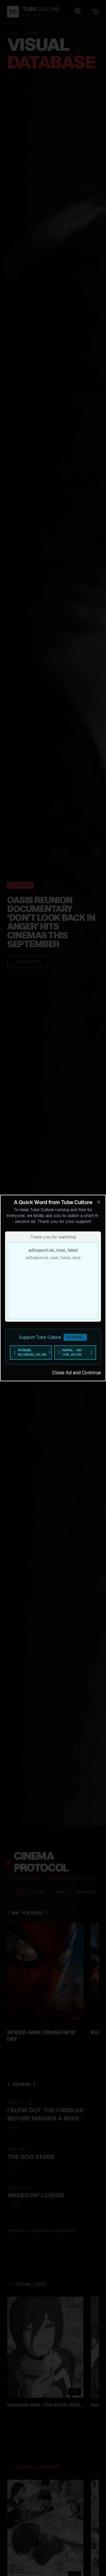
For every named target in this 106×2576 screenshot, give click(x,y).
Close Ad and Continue (77, 1373)
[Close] (99, 1202)
